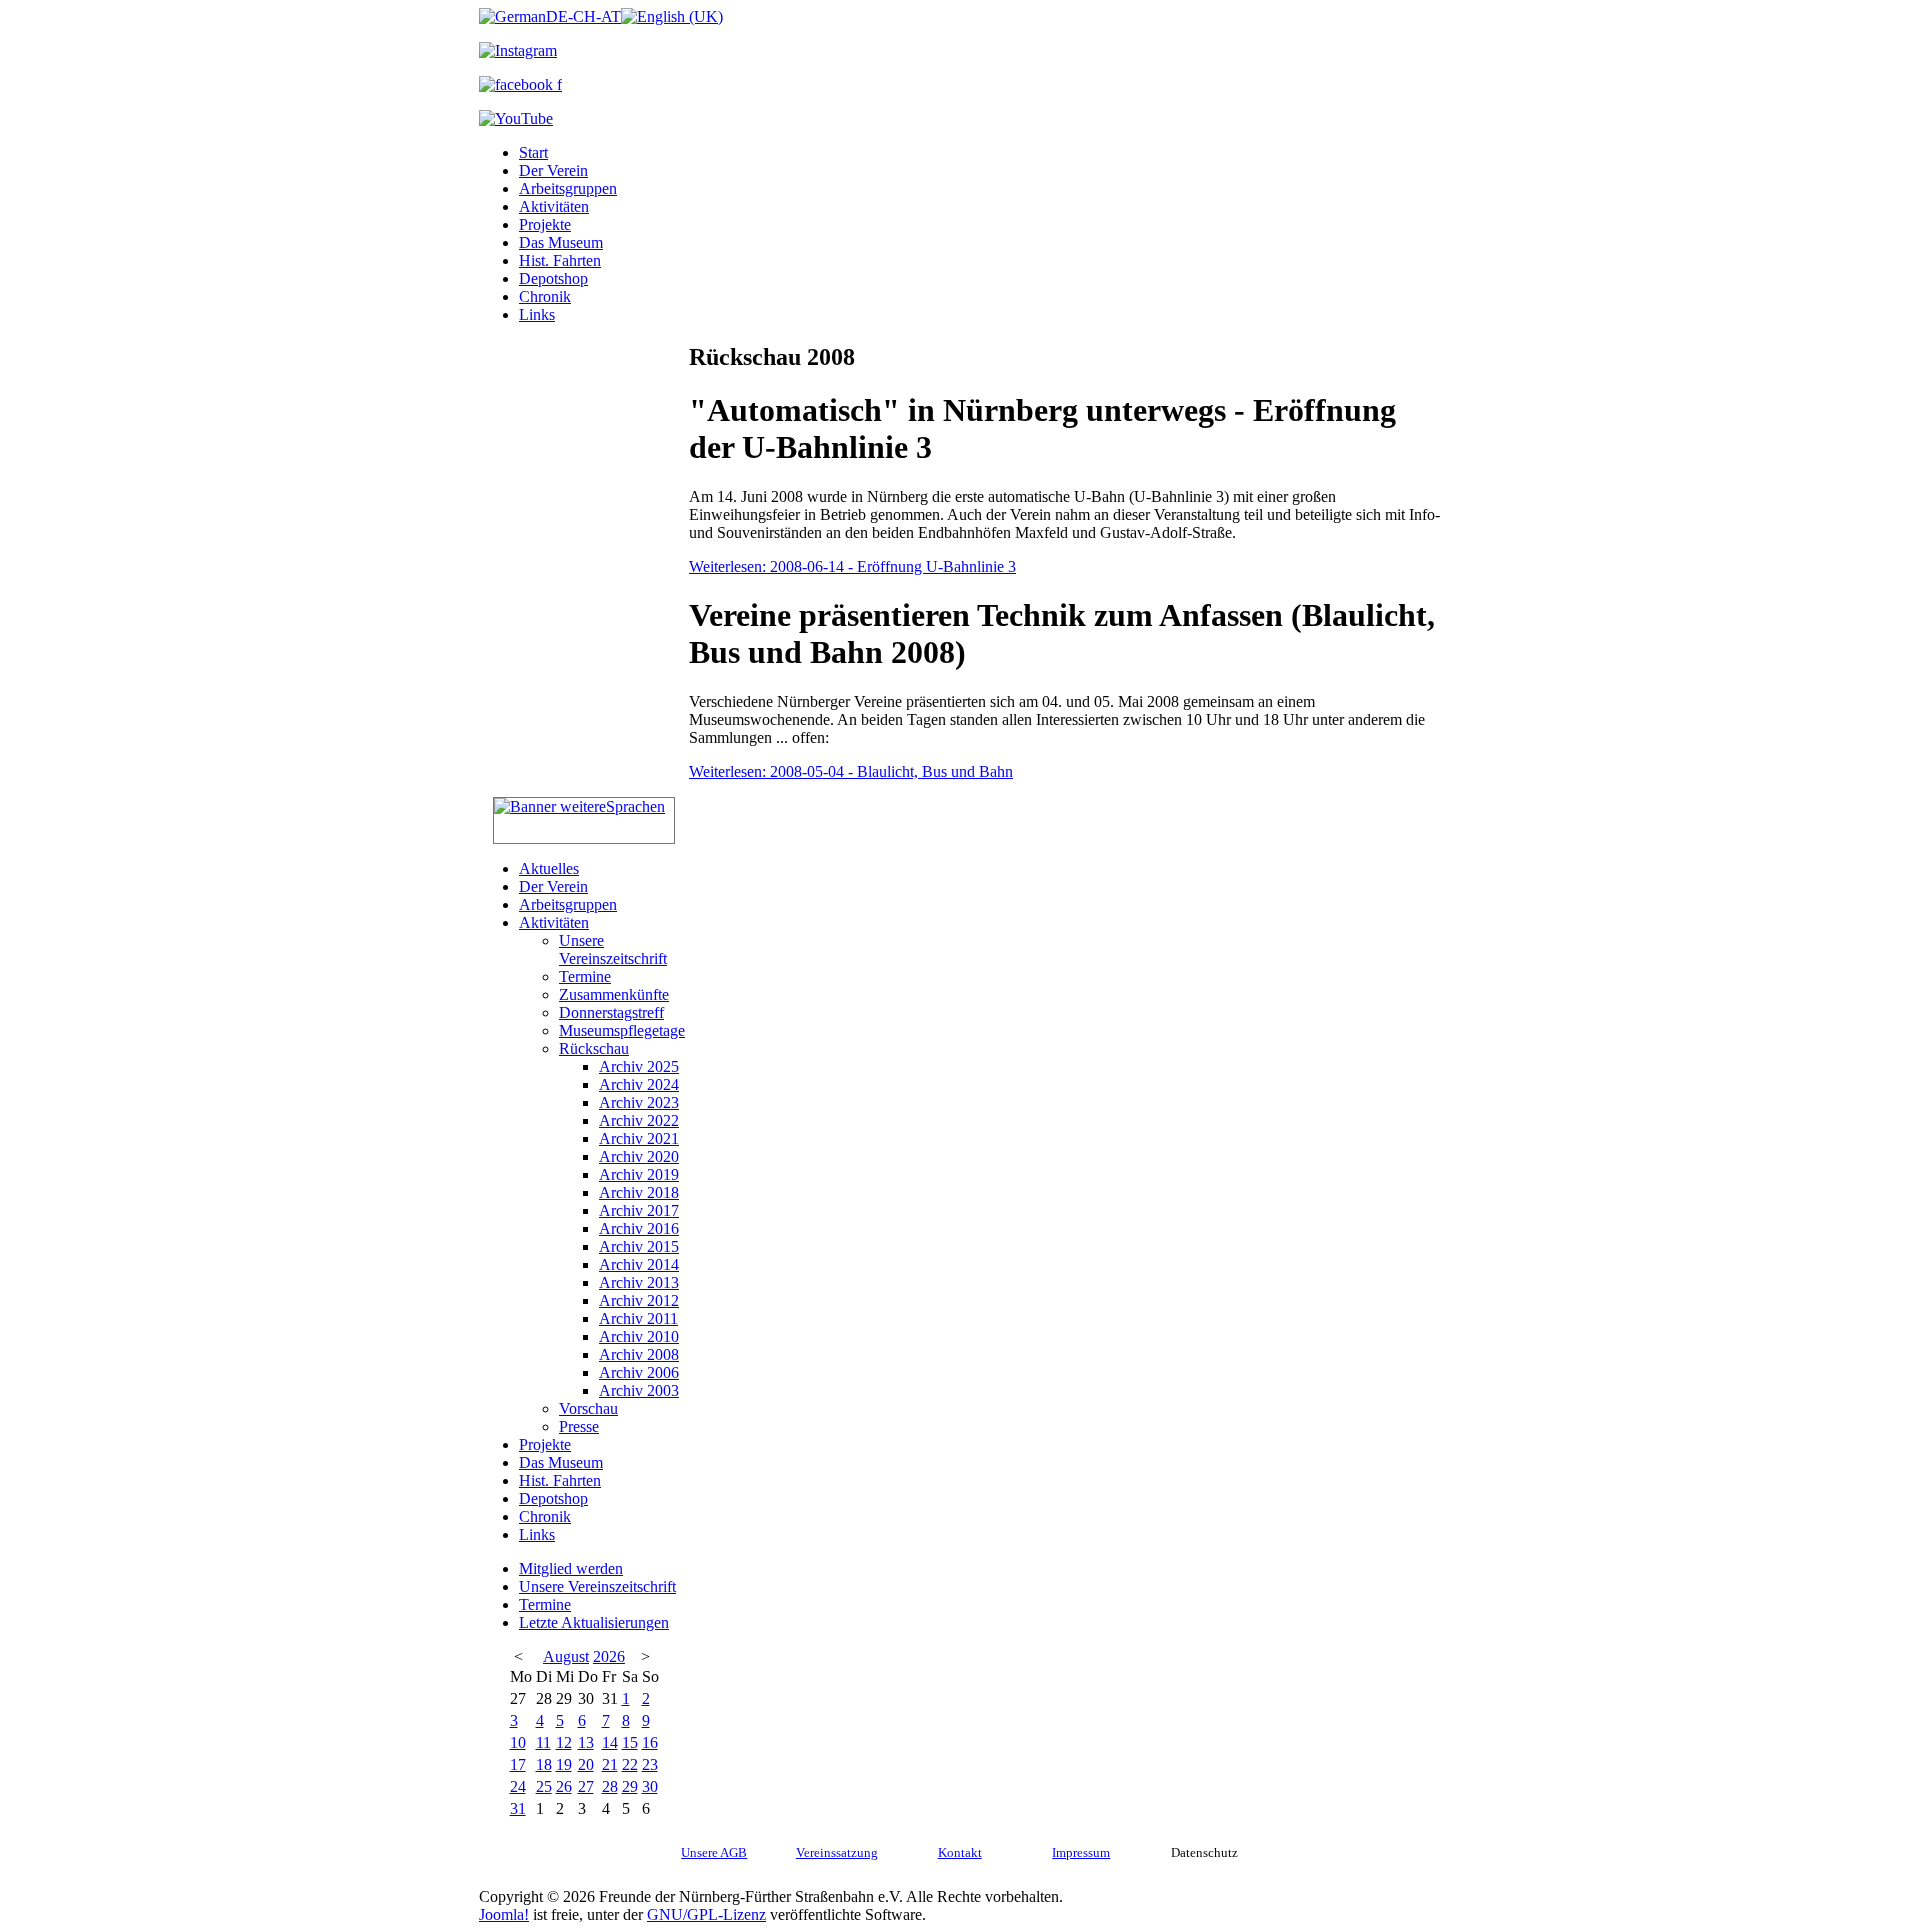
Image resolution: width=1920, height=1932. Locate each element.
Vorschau (588, 1408)
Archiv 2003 (639, 1390)
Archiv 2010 (639, 1336)
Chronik (545, 296)
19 (564, 1764)
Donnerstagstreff (611, 1012)
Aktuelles (549, 868)
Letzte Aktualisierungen (594, 1622)
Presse (579, 1426)
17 (518, 1764)
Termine (585, 976)
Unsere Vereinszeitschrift (613, 949)
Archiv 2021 (639, 1138)
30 (650, 1786)
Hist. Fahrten (560, 260)
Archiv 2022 (639, 1120)
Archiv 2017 (639, 1210)
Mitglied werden (571, 1568)
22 (630, 1764)
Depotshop (553, 278)
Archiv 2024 (639, 1084)
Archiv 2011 (638, 1318)
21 (610, 1764)
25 (544, 1786)
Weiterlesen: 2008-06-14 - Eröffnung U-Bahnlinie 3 (852, 566)
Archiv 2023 (639, 1102)
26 (564, 1786)
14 (610, 1742)
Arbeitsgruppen (568, 188)
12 (564, 1742)
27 (586, 1786)
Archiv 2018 (639, 1192)
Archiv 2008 (639, 1354)
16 (650, 1742)
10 (518, 1742)
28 (610, 1786)
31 (518, 1808)
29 (630, 1786)
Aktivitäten (554, 206)
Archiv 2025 (639, 1066)
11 (543, 1742)
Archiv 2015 (639, 1246)
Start (533, 152)
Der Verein (553, 170)
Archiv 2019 (639, 1174)
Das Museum (561, 242)
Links (537, 314)
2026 (609, 1656)
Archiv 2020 (639, 1156)
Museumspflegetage (622, 1030)
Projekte (545, 224)
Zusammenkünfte (614, 994)
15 (630, 1742)
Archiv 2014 (639, 1264)
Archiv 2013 (639, 1282)
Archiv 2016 (639, 1228)
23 (650, 1764)
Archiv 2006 (639, 1372)
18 (544, 1764)
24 (518, 1786)
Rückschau (594, 1048)
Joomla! (504, 1914)
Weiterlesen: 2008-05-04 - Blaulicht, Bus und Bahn (851, 771)
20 (586, 1764)
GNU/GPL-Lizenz (706, 1914)
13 (586, 1742)
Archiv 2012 (639, 1300)
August (566, 1656)
